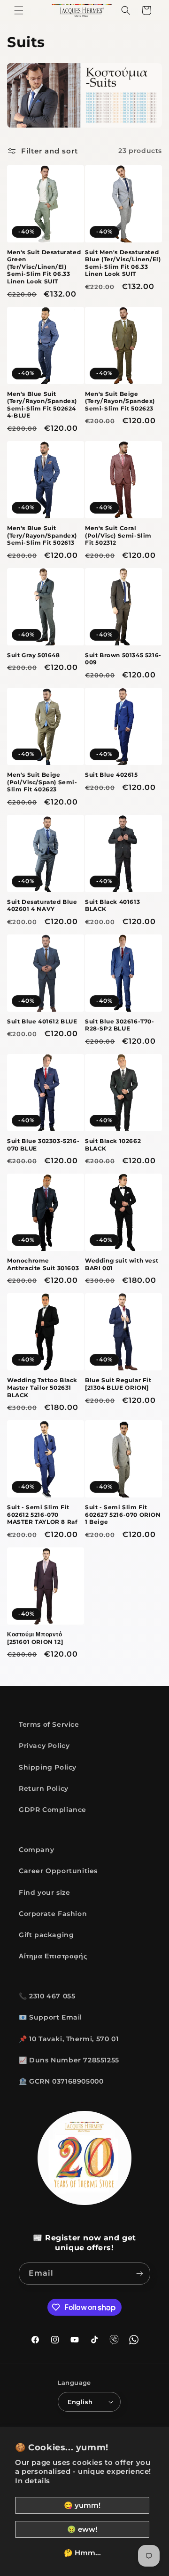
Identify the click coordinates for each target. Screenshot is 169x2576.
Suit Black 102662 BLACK (113, 1145)
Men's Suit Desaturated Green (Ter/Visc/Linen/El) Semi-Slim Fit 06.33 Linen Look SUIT (44, 267)
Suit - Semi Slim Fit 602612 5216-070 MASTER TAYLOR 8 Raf (42, 1514)
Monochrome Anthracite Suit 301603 (43, 1264)
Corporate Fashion (53, 1914)
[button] (19, 10)
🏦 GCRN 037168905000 (61, 2081)
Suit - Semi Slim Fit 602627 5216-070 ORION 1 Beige (123, 1514)
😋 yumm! (82, 2505)
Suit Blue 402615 (111, 775)
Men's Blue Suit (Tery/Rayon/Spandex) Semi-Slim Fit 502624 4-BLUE (42, 405)
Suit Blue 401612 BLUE (42, 1021)
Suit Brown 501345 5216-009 (123, 659)
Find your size (44, 1892)
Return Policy (44, 1788)
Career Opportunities (58, 1871)
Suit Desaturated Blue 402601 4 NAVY (42, 906)
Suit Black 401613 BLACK (112, 906)
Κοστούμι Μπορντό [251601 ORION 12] (35, 1638)
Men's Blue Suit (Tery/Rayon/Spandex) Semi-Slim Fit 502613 (42, 535)
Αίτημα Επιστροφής (53, 1956)
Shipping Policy (48, 1767)
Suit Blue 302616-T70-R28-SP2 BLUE (120, 1025)
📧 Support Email (50, 2017)
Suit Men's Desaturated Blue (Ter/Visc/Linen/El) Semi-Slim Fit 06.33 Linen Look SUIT (123, 263)
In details (33, 2481)
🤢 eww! (82, 2529)
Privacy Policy (44, 1746)
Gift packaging (46, 1935)
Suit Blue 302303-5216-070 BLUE (43, 1145)
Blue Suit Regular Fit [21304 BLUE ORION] (118, 1384)
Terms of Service (49, 1724)
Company (36, 1850)
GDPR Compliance (53, 1810)
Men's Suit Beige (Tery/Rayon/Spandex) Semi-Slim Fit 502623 (120, 401)
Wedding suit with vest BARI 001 (122, 1264)
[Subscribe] (139, 2274)
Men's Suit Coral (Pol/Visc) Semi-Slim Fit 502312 (118, 535)
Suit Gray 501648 (34, 655)
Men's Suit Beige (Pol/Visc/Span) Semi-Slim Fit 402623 (42, 782)
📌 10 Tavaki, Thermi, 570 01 (69, 2039)
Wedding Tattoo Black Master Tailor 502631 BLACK (42, 1387)
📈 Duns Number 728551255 (69, 2060)
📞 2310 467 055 (47, 1996)
